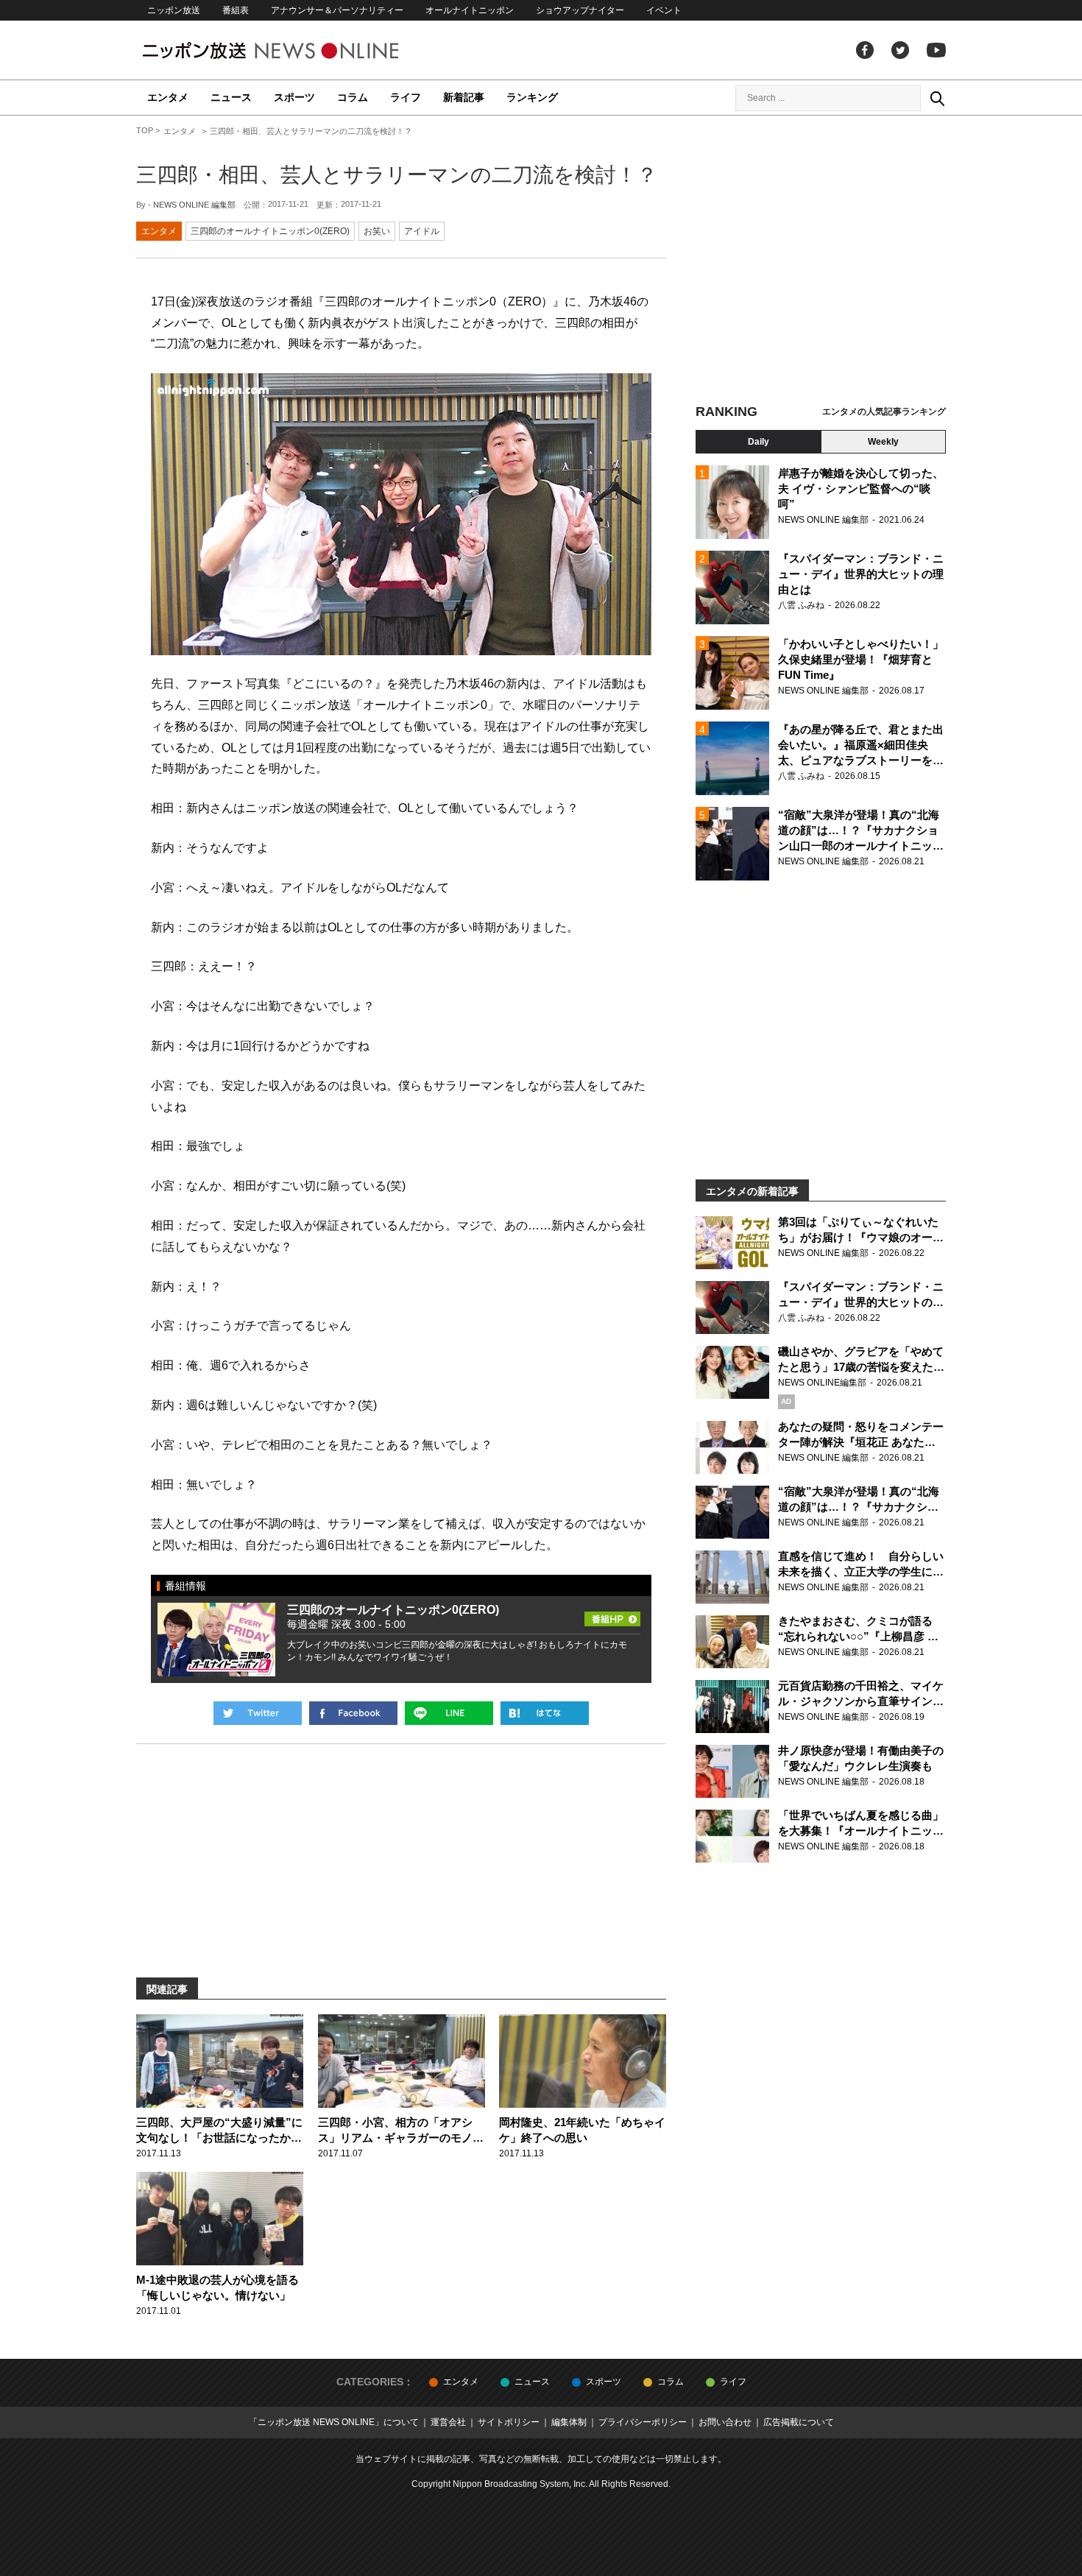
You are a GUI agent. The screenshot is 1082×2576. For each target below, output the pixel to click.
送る (449, 1713)
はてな (545, 1713)
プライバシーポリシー (643, 2422)
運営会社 (448, 2422)
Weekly (883, 442)
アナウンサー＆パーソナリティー (337, 10)
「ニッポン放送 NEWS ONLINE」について (334, 2422)
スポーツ (294, 97)
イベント (664, 10)
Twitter (900, 50)
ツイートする (258, 1713)
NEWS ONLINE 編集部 (194, 205)
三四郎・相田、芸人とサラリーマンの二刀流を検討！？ (397, 175)
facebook (865, 50)
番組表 (236, 10)
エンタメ (168, 97)
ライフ (406, 97)
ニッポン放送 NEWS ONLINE (298, 50)
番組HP (612, 1615)
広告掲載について (799, 2422)
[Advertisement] (821, 261)
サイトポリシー (509, 2422)
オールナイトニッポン (470, 10)
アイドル (422, 231)
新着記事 (464, 97)
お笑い (377, 231)
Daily (759, 442)
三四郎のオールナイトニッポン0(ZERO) (270, 231)
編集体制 (569, 2422)
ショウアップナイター (580, 10)
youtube (936, 50)
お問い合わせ (725, 2422)
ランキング (532, 97)
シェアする (353, 1713)
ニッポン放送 (174, 10)
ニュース (231, 97)
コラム (353, 97)
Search (937, 98)
